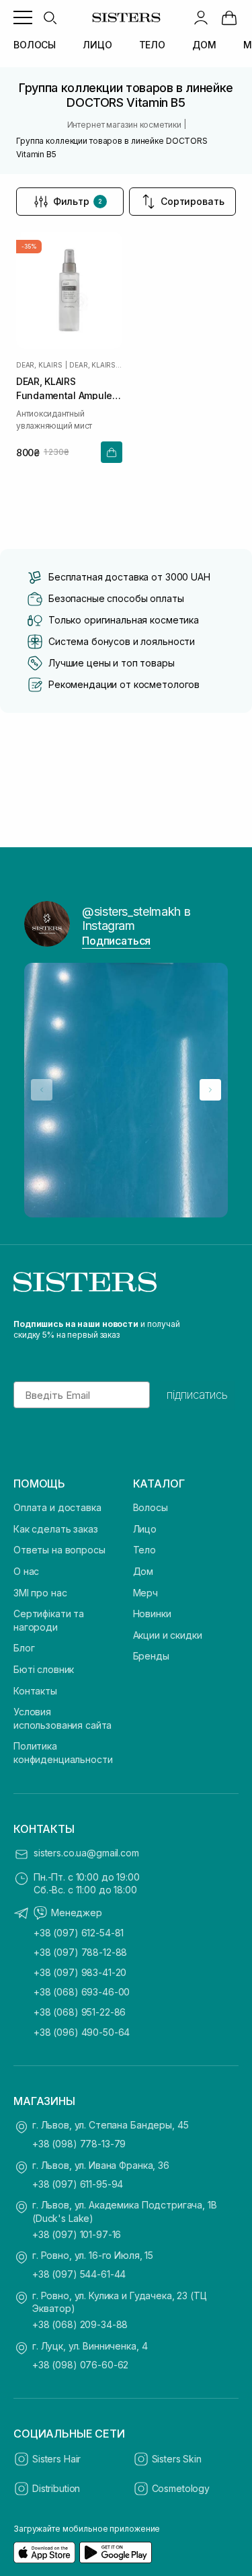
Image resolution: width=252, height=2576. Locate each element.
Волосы (151, 1507)
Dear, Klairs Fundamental (95, 365)
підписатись (197, 1395)
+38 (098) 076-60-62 (80, 2365)
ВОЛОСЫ (35, 45)
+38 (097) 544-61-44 (79, 2274)
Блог (24, 1648)
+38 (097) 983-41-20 (80, 1972)
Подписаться (116, 941)
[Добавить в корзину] (112, 452)
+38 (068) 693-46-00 (82, 1992)
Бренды (151, 1656)
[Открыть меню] (23, 17)
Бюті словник (44, 1669)
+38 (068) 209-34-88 (80, 2324)
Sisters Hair (56, 2459)
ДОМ (204, 45)
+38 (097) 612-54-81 (79, 1933)
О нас (26, 1571)
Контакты (35, 1691)
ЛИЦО (97, 45)
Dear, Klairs (39, 365)
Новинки (152, 1614)
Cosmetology (181, 2488)
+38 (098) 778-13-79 (79, 2144)
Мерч (145, 1593)
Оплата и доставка (57, 1507)
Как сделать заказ (56, 1529)
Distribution (56, 2488)
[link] (229, 17)
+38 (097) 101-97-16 (77, 2234)
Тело (144, 1550)
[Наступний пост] (210, 1090)
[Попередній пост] (42, 1090)
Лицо (145, 1529)
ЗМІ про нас (40, 1593)
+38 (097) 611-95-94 (78, 2184)
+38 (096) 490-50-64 (82, 2032)
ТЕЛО (152, 45)
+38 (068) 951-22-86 (80, 2012)
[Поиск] (50, 17)
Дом (143, 1571)
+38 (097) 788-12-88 (80, 1952)
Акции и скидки (168, 1635)
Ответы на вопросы (59, 1550)
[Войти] (201, 17)
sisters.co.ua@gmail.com (86, 1853)
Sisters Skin (177, 2459)
